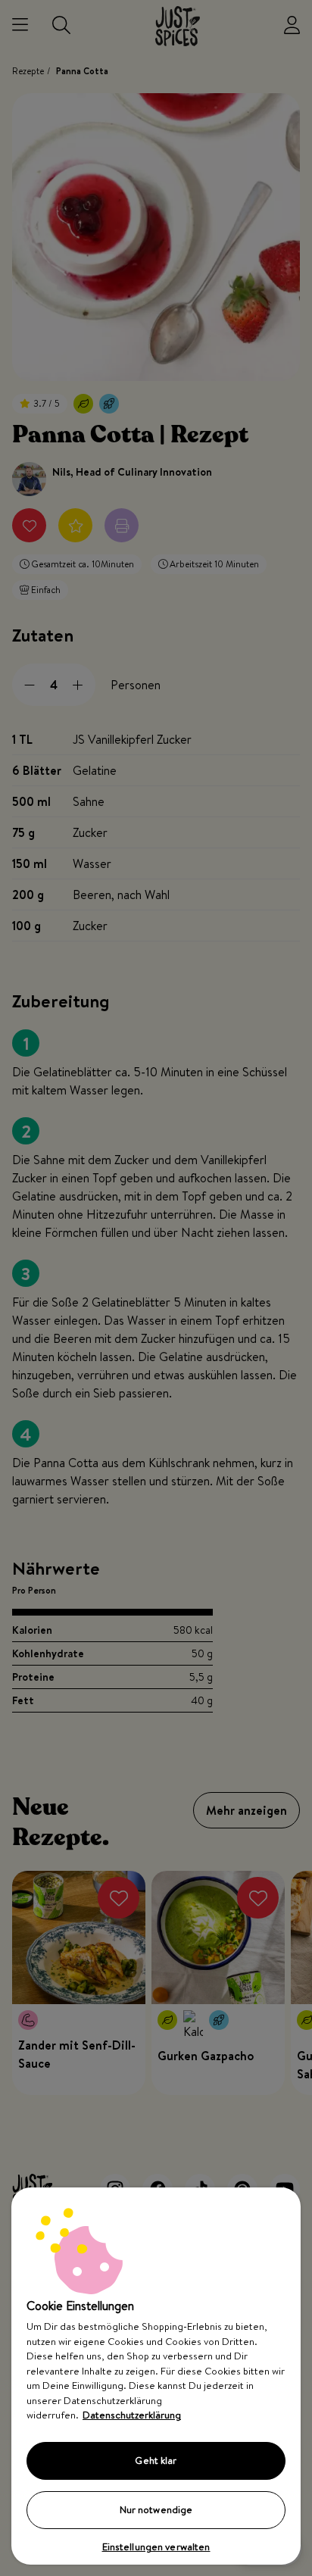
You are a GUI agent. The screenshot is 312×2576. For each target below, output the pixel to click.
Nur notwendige (156, 2509)
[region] (156, 2376)
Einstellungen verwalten (156, 2546)
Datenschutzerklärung (132, 2415)
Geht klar (156, 2460)
